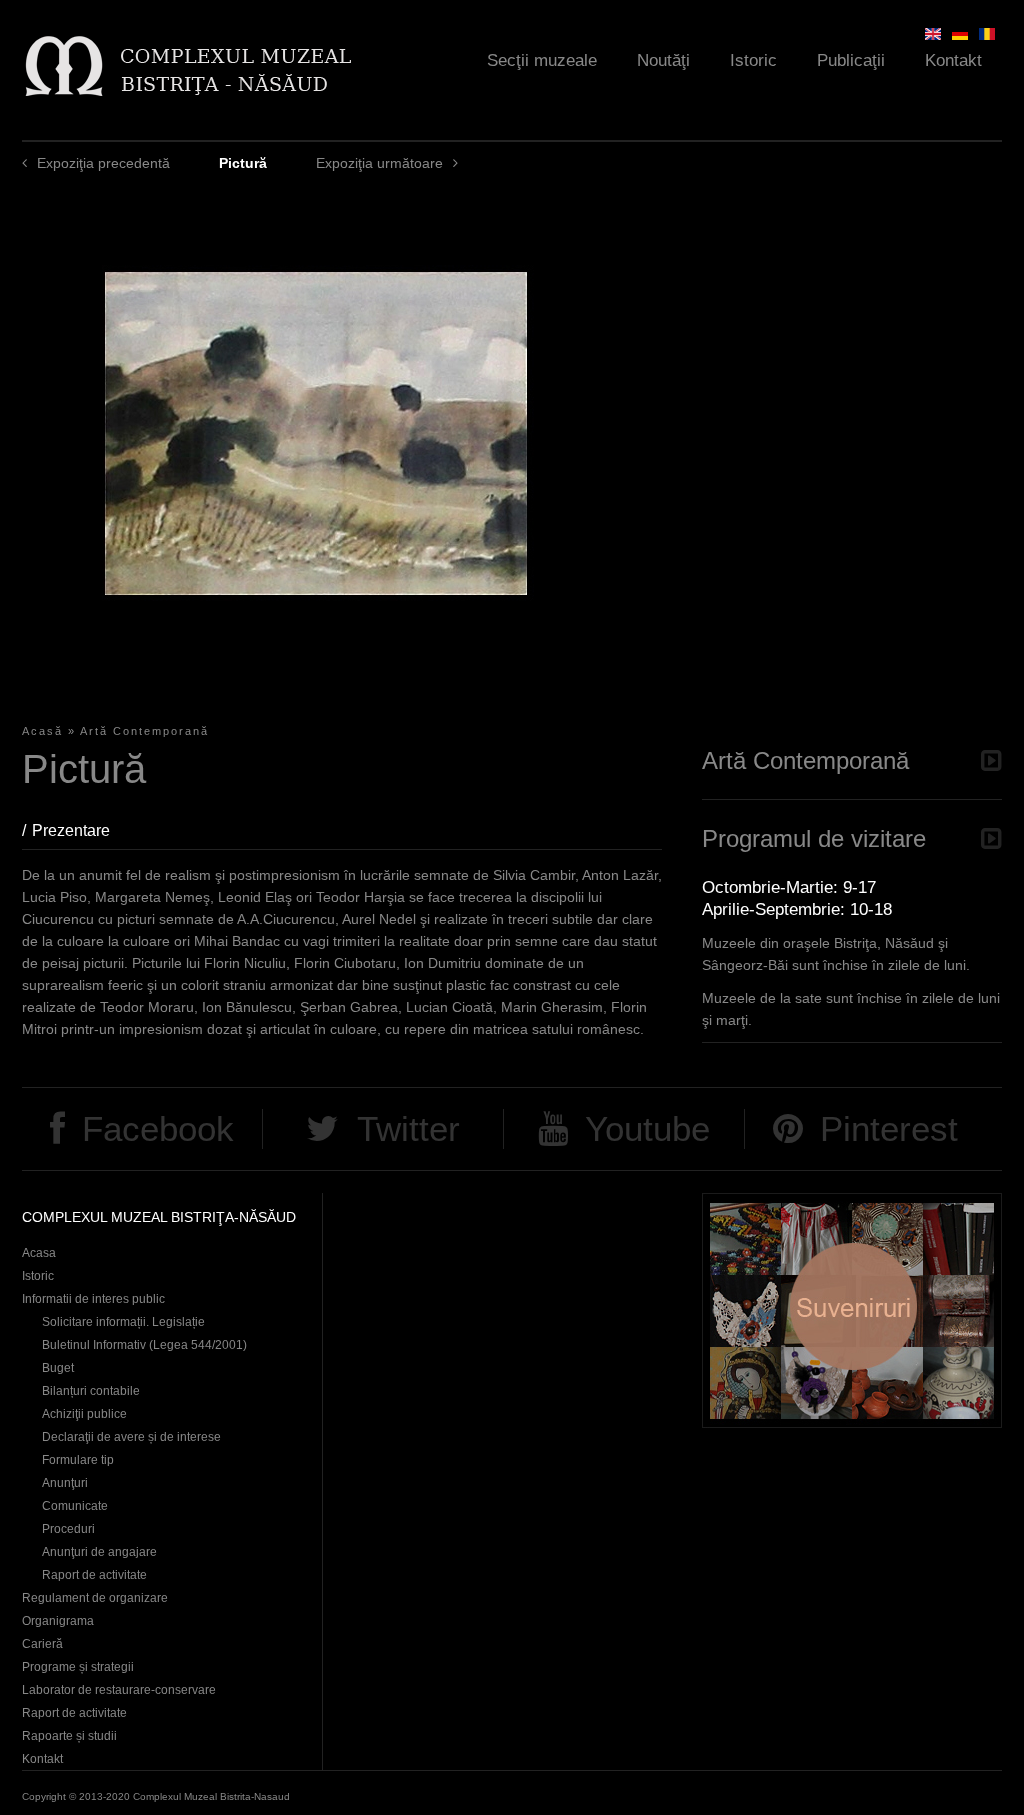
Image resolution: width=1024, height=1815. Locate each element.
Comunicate (75, 1506)
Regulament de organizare (95, 1598)
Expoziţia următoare (379, 163)
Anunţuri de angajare (99, 1552)
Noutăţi (663, 60)
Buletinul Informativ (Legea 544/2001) (144, 1345)
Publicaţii (851, 60)
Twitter (408, 1128)
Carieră (42, 1644)
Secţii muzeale (542, 60)
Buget (58, 1368)
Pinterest (889, 1128)
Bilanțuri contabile (91, 1391)
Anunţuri (65, 1483)
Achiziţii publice (84, 1414)
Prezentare (81, 830)
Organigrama (58, 1621)
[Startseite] (187, 65)
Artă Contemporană (144, 731)
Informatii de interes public (93, 1299)
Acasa (39, 1253)
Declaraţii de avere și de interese (131, 1437)
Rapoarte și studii (69, 1736)
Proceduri (68, 1529)
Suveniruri (852, 1310)
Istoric (753, 60)
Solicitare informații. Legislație (123, 1322)
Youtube (647, 1128)
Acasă (42, 731)
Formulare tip (78, 1460)
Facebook (158, 1128)
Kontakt (953, 60)
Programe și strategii (78, 1667)
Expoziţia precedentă (103, 163)
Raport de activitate (94, 1575)
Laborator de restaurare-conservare (119, 1690)
